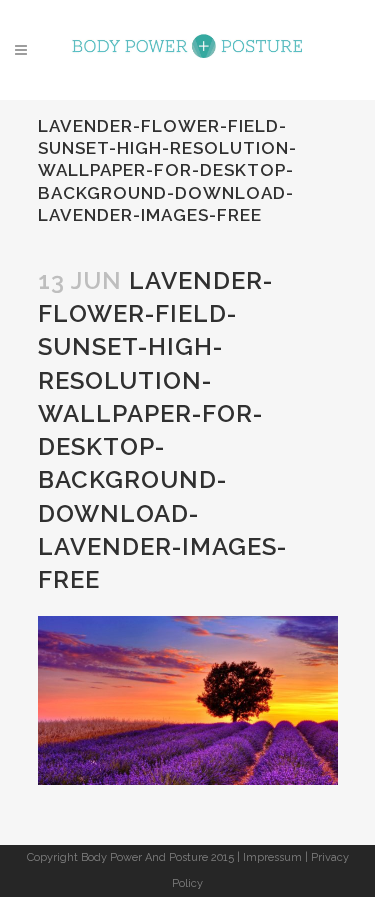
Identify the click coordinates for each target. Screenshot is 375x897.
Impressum (272, 857)
